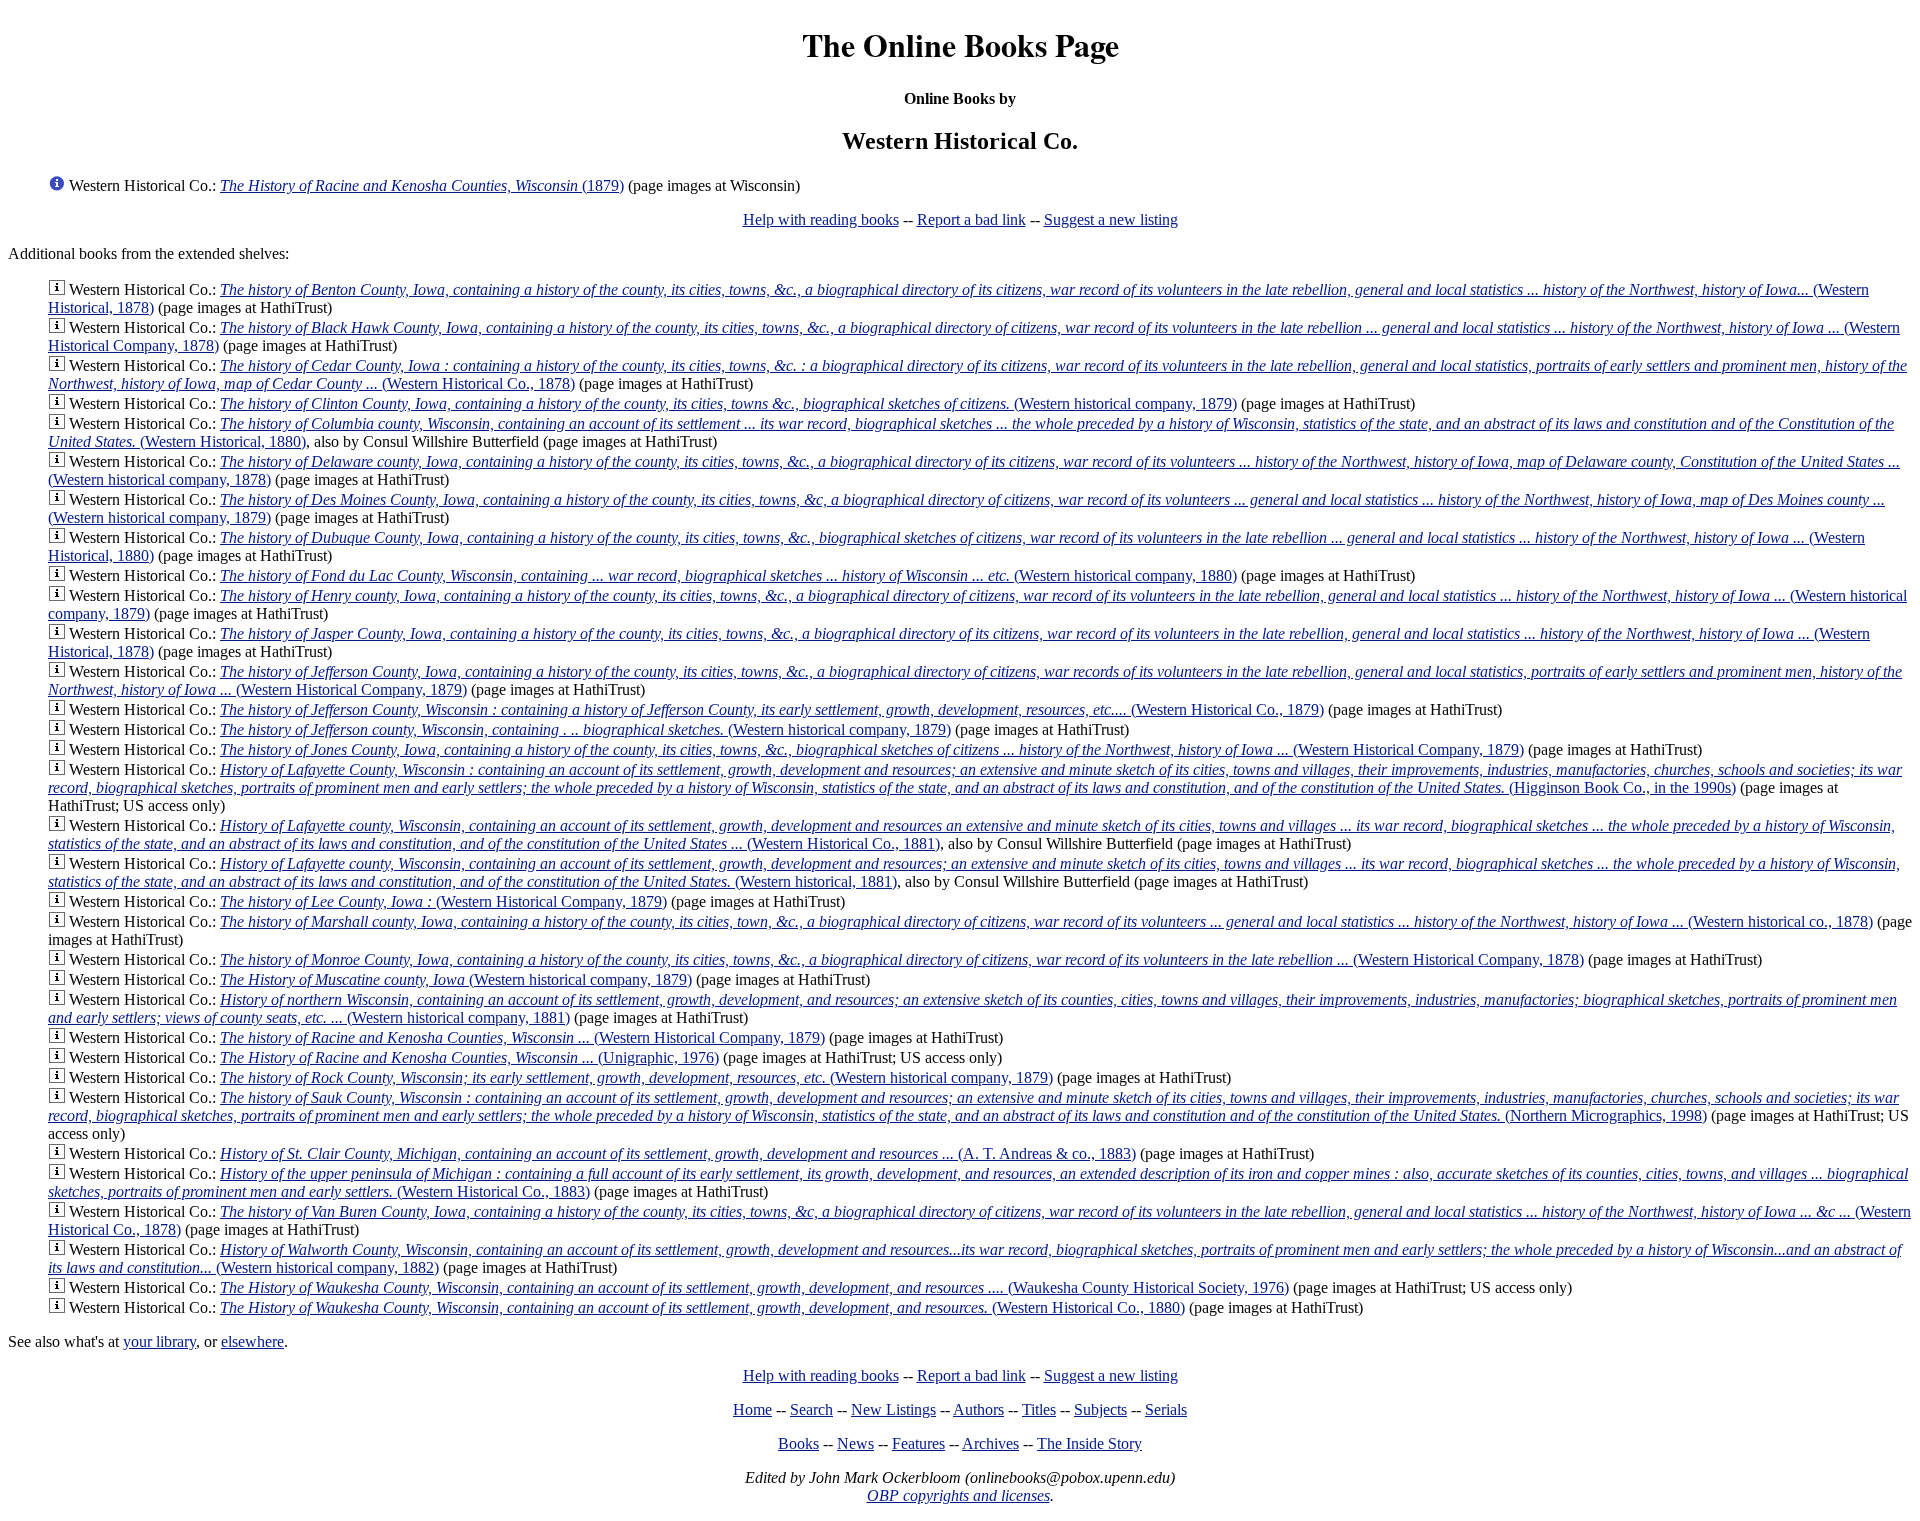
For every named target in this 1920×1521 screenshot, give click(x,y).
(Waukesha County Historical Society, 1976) (754, 1287)
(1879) (422, 185)
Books (798, 1443)
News (855, 1443)
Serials (1166, 1409)
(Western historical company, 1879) (728, 403)
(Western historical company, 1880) (728, 575)
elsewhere (252, 1341)
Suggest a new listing (1111, 219)
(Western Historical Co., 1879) (772, 709)
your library (159, 1341)
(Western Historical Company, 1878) (902, 959)
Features (918, 1443)
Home (752, 1409)
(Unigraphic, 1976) (469, 1057)
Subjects (1100, 1409)
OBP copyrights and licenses (958, 1495)
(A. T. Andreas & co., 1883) (678, 1153)
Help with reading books (821, 219)
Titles (1039, 1409)
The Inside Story (1089, 1443)
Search (811, 1409)
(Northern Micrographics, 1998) (973, 1106)
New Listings (893, 1409)
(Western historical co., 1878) (1046, 921)
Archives (990, 1443)
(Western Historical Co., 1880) (702, 1307)
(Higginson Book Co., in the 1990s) (975, 778)
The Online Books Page (960, 44)
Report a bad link (971, 219)
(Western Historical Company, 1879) (872, 749)
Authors (978, 1409)
